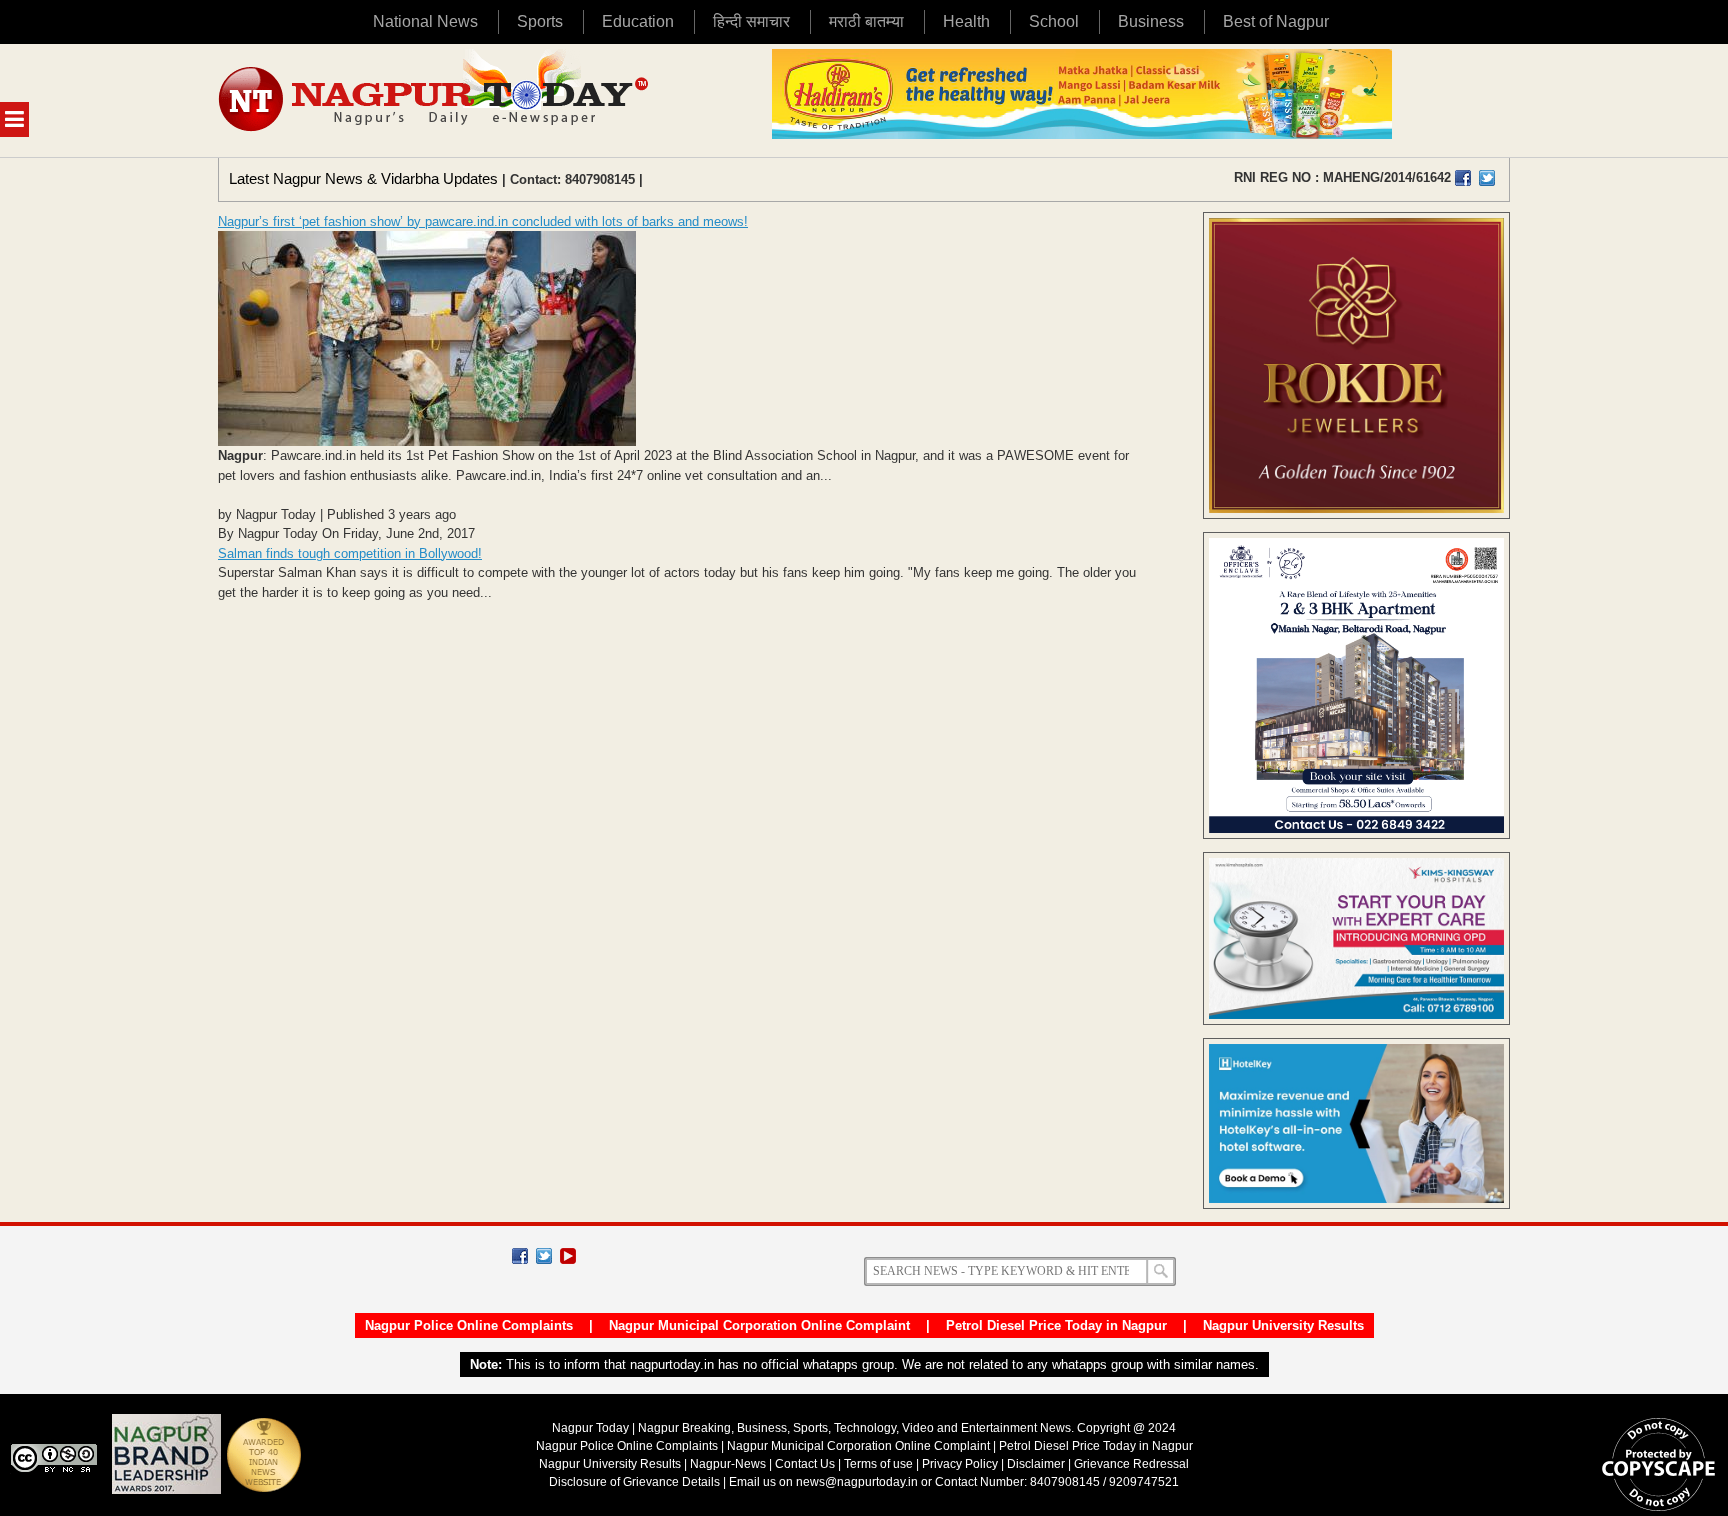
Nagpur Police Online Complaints (469, 1325)
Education (638, 21)
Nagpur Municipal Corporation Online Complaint (759, 1325)
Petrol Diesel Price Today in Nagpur (1056, 1325)
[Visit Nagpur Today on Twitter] (1487, 178)
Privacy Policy (960, 1464)
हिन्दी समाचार (751, 21)
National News (425, 21)
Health (966, 21)
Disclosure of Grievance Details (634, 1482)
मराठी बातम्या (866, 21)
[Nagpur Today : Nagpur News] (435, 100)
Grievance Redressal (1131, 1464)
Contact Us (805, 1464)
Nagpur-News (728, 1464)
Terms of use (878, 1464)
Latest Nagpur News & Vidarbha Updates (363, 178)
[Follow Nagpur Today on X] (544, 1256)
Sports (540, 21)
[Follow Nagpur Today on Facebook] (520, 1256)
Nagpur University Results (1283, 1325)
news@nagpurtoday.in (857, 1482)
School (1054, 21)
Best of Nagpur (1276, 21)
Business (1151, 21)
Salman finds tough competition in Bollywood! (350, 553)
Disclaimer (1037, 1464)
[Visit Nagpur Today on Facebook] (1463, 178)
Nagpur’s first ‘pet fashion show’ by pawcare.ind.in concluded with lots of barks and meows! (483, 221)
